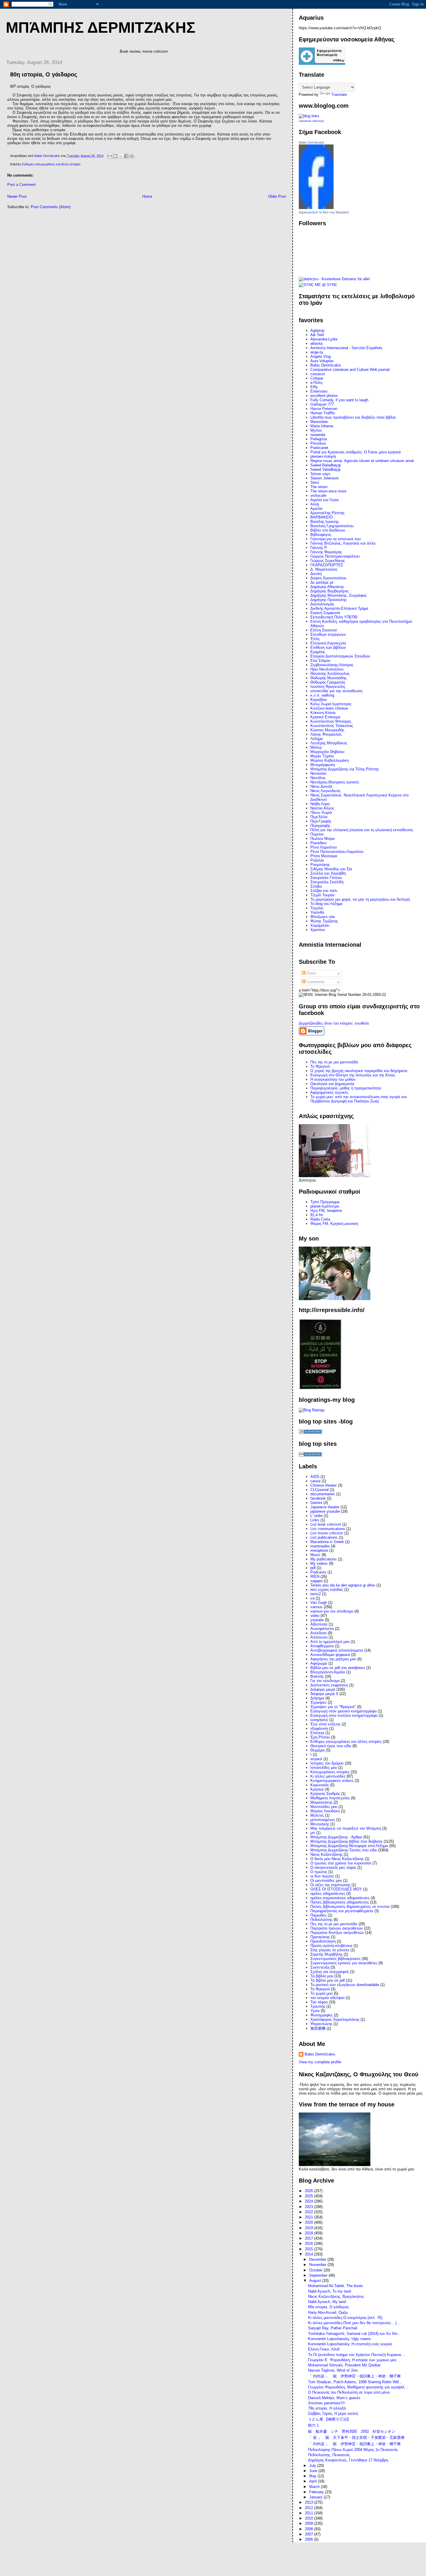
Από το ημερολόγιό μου (330, 1642)
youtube (317, 1620)
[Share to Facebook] (126, 156)
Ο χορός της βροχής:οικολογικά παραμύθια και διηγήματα (359, 1071)
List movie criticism (327, 1533)
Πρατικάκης (320, 1937)
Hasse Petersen (324, 409)
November (318, 2265)
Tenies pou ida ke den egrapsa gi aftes (343, 1585)
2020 (310, 2222)
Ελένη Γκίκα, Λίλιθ (324, 2349)
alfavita (316, 343)
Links (315, 1520)
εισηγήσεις (319, 1720)
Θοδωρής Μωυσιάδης (328, 678)
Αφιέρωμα (319, 1663)
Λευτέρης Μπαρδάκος (329, 743)
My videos (319, 1563)
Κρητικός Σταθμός (325, 1794)
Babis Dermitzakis (312, 142)
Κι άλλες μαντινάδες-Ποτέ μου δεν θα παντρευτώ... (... (354, 2323)
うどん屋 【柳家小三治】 (329, 2419)
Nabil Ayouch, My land (327, 2302)
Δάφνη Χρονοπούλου (328, 578)
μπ (313, 1833)
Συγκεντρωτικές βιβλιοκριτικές (335, 1959)
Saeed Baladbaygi (326, 465)
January (316, 2497)
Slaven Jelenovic (325, 478)
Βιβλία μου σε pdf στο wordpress (338, 1668)
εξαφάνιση (319, 1728)
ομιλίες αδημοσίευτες (328, 1893)
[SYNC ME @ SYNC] (318, 285)
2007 (310, 2534)
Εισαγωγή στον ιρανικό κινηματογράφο (343, 1711)
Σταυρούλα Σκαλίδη (327, 882)
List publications (324, 1537)
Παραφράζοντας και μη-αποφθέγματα (342, 1911)
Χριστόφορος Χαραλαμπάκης (335, 2019)
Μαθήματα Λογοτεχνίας (330, 1798)
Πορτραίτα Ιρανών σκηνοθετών (337, 1928)
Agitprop (317, 330)
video (315, 1616)
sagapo (316, 1581)
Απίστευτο (319, 1637)
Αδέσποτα (319, 1624)
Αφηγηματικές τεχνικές (329, 1092)
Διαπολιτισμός (322, 604)
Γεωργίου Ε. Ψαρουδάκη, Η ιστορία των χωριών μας (352, 2360)
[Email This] (110, 156)
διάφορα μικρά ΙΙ (324, 1694)
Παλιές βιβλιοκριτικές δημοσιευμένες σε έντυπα (350, 1907)
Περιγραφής (320, 826)
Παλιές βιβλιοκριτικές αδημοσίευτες (340, 1902)
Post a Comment (21, 185)
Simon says (320, 474)
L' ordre (316, 1516)
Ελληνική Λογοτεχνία (328, 643)
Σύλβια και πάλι (324, 891)
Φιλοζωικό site (323, 917)
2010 (310, 2518)
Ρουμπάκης (320, 865)
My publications (324, 1559)
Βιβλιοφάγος (321, 535)
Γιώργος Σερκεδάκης (328, 561)
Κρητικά (317, 1789)
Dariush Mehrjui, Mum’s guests (334, 2398)
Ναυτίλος (318, 778)
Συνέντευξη (320, 1967)
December (318, 2259)
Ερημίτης (318, 652)
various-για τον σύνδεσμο (332, 1611)
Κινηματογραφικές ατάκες (332, 1781)
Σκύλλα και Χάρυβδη (328, 873)
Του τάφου (319, 2002)
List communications (328, 1529)
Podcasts (318, 1572)
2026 (310, 2191)
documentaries (323, 1494)
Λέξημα (317, 739)
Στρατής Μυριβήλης (326, 1954)
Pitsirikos (318, 443)
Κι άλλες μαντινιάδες (328, 1776)
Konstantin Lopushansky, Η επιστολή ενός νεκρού (350, 2344)
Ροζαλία (317, 860)
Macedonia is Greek (327, 1542)
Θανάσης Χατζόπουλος (330, 674)
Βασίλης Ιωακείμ (324, 522)
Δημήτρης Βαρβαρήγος (329, 591)
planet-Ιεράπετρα (325, 1206)
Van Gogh (319, 1603)
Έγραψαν (318, 1702)
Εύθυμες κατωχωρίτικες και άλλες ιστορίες (51, 164)
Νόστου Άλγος (322, 808)
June (314, 2471)
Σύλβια (316, 886)
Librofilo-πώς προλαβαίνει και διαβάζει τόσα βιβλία (353, 417)
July (313, 2466)
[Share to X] (121, 156)
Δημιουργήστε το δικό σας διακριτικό (324, 212)
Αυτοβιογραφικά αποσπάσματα (337, 1650)
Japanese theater (325, 1507)
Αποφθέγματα (322, 1646)
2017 (310, 2238)
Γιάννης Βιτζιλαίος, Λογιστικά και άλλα (343, 543)
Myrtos (316, 430)
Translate (339, 95)
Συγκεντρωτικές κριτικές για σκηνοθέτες (344, 1963)
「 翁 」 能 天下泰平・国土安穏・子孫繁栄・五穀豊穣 (356, 2437)
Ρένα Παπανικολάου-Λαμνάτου (337, 852)
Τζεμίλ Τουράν (323, 895)
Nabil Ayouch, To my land (329, 2291)
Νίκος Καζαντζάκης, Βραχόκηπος (336, 2296)
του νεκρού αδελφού (327, 1998)
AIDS (315, 1477)
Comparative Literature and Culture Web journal (350, 370)
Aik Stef (317, 335)
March (315, 2487)
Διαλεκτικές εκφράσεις (329, 1685)
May (313, 2476)
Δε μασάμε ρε (322, 582)
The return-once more (328, 491)
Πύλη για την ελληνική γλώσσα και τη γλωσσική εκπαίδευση (362, 830)
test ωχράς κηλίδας (327, 1590)
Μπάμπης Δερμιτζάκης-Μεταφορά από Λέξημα (349, 1846)
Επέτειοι (317, 1733)
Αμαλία (316, 509)
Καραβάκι (319, 700)
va (312, 1598)
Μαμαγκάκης (321, 1802)
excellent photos (324, 396)
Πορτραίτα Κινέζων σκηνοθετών (337, 1933)
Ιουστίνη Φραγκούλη (328, 687)
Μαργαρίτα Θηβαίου (327, 752)
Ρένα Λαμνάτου (324, 847)
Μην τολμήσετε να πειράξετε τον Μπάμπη (346, 1828)
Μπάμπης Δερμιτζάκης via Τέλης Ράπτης (345, 769)
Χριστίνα (318, 930)
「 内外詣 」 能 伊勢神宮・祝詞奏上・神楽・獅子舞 (354, 2376)
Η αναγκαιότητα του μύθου (333, 1079)
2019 (310, 2228)
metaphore (319, 1550)
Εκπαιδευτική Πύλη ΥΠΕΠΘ (334, 617)
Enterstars (319, 391)
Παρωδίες (318, 1915)
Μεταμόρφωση (323, 765)
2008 (310, 2529)
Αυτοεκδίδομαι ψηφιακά (330, 1655)
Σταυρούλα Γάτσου (326, 878)
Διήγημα (317, 1698)
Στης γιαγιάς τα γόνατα (330, 1950)
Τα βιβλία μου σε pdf (328, 1980)
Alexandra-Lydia (324, 339)
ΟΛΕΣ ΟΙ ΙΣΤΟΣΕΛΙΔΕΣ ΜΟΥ (336, 1889)
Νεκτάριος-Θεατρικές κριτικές (335, 782)
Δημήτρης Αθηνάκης (327, 587)
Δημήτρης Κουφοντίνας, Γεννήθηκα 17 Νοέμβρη (348, 2460)
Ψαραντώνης (321, 2024)
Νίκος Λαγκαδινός (325, 791)
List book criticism (326, 1524)
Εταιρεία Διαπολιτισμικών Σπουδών (340, 656)
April (314, 2481)
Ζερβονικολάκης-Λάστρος (332, 665)
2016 (310, 2244)
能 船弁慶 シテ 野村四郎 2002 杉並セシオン (352, 2431)
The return (319, 487)
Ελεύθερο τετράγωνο (328, 634)
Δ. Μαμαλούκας (324, 569)
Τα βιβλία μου (322, 1976)
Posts (311, 973)
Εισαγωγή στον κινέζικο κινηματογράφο (344, 1715)
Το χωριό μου (322, 1993)
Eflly (314, 387)
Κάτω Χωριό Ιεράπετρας (331, 704)
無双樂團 (318, 2028)
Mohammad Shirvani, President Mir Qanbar (344, 2365)
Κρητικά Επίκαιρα (325, 717)
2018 (310, 2233)
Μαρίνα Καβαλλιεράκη (329, 760)
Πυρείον (317, 834)
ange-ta (317, 352)
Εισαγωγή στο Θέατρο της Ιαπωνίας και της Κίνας (353, 1075)
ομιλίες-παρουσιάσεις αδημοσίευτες (340, 1898)
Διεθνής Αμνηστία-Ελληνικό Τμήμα (339, 608)
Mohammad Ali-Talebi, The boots (336, 2286)
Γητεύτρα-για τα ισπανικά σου (336, 539)
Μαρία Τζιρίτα (322, 756)
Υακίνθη (317, 912)
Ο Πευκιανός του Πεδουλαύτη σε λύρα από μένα (349, 2392)
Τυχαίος (317, 908)
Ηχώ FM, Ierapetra (326, 1211)
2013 (310, 2502)
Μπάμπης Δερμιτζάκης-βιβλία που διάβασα (346, 1841)
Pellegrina (319, 439)
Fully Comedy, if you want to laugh (339, 400)
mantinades (320, 1546)
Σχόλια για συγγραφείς (330, 1972)
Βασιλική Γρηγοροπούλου (332, 526)
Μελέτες (317, 1815)
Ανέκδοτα (318, 1633)
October (316, 2270)
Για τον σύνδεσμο (325, 1681)
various (316, 1607)
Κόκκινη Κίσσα (323, 713)
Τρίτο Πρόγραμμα (325, 1202)
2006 (310, 2539)
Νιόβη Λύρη (320, 804)
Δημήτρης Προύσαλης (328, 600)
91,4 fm (317, 1215)
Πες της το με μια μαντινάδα (334, 1924)
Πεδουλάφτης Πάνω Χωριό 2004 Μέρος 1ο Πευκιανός (353, 2450)
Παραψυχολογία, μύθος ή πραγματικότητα (346, 1088)
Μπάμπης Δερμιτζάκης (101, 28)
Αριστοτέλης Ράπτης (327, 513)
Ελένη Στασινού (324, 630)
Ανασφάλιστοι (322, 1629)
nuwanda (318, 435)
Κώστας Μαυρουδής (327, 730)
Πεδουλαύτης (321, 1920)
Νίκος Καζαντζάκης (326, 1854)
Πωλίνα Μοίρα (323, 839)
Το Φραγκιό (320, 1066)
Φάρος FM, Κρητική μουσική (334, 1224)
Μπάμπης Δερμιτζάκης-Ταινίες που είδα (344, 1850)
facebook (318, 1498)
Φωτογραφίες (322, 2015)
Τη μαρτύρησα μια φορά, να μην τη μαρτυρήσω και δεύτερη (360, 899)
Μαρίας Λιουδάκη (325, 1811)
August (316, 2281)
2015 (310, 2249)
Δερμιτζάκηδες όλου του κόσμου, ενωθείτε (334, 1023)
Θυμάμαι (318, 1750)
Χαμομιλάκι (320, 925)
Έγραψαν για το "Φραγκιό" (333, 1707)
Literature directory (311, 121)
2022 (310, 2212)
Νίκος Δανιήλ (321, 786)
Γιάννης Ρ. (319, 548)
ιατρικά (316, 1759)
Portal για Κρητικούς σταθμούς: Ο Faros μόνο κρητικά (356, 452)
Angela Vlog (321, 357)
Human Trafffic (323, 413)
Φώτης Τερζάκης (324, 921)
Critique (317, 378)
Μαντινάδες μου (324, 1807)
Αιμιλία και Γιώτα (325, 500)
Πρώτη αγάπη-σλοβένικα (331, 1946)
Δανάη (316, 574)
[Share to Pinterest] (132, 156)
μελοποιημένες (323, 1820)
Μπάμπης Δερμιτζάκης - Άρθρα (336, 1837)
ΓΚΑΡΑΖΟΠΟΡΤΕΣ (327, 565)
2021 (310, 2217)
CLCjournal (319, 1490)
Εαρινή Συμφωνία (325, 613)
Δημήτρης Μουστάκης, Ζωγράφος (338, 595)
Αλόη (315, 504)
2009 (310, 2523)
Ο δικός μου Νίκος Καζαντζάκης (337, 1859)
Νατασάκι (318, 773)
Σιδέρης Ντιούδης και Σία (331, 869)
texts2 (316, 1594)
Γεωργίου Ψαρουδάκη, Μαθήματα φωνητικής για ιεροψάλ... (358, 2387)
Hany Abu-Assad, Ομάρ (328, 2312)
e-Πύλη (316, 383)
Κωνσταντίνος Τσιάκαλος (332, 726)
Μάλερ (316, 747)
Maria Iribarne (322, 426)
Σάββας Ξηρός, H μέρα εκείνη (333, 2413)
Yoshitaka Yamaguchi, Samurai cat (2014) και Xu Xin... (354, 2334)
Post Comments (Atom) (51, 207)
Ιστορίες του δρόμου (327, 1763)
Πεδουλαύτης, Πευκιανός (329, 2455)
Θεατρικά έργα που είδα (331, 1746)
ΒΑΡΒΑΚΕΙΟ (322, 517)
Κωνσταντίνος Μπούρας (331, 721)
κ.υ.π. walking (322, 695)
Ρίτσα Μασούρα (324, 856)
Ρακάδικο (318, 843)
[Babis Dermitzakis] (316, 208)
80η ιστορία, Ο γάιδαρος (328, 2307)
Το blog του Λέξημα (326, 904)
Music (315, 1555)
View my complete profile (320, 2062)
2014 (310, 2254)
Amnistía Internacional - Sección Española (346, 348)
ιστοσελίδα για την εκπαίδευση (336, 691)
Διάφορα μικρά (323, 1689)
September (319, 2275)
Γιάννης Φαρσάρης (326, 552)
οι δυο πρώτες (322, 1876)
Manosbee (319, 422)
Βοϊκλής (317, 1676)
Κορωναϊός (320, 1785)
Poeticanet (319, 448)
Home (147, 196)
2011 (310, 2513)
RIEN (315, 1576)
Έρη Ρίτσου (320, 1737)
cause (315, 1481)
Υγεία (315, 2011)
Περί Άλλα (319, 817)
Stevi (315, 482)
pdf (313, 1568)
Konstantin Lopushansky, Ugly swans (339, 2339)
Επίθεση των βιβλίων (328, 647)
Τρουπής (318, 2006)
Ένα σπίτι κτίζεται (325, 1724)
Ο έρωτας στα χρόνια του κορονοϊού (341, 1863)
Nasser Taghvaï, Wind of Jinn (333, 2370)
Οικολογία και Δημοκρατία (332, 1084)
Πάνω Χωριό (321, 812)
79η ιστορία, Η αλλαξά (327, 2408)
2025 (310, 2196)
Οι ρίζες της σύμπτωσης (330, 1885)
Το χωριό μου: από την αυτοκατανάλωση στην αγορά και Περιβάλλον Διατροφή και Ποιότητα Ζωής (358, 1099)
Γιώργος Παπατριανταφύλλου (335, 556)
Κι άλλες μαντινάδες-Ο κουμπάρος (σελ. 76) (345, 2318)
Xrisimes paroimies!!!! (326, 2403)
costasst (318, 374)
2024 (310, 2201)
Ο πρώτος (319, 1872)
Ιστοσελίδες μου (324, 1768)
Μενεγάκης (320, 1824)
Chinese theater (324, 1485)
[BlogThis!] (115, 156)
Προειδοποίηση (323, 1941)
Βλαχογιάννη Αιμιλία (328, 1672)
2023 (310, 2207)
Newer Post (17, 196)
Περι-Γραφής (321, 821)
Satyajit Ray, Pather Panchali (333, 2328)
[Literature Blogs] (309, 116)
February (317, 2492)
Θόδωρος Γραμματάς (328, 682)
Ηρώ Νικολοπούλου (327, 669)
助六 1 (313, 2425)
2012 (310, 2508)
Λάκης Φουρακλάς (326, 734)
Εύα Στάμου (320, 661)
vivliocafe (318, 495)
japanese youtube (325, 1511)
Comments (315, 982)
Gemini (316, 1503)
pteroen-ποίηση (323, 456)
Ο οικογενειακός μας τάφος (333, 1867)
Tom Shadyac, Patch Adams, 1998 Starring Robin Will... (355, 2382)
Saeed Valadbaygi (325, 469)
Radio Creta (320, 1219)
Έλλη (315, 639)
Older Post (277, 196)
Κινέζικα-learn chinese (329, 708)
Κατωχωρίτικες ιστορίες (330, 1772)
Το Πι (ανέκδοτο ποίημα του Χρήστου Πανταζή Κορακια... (356, 2355)
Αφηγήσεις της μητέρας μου (333, 1659)
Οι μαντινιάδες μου (326, 1880)
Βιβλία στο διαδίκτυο (328, 530)
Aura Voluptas (322, 361)
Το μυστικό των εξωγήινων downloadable (345, 1985)
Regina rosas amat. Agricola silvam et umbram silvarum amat (362, 461)
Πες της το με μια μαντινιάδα (334, 1062)
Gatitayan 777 (322, 404)
